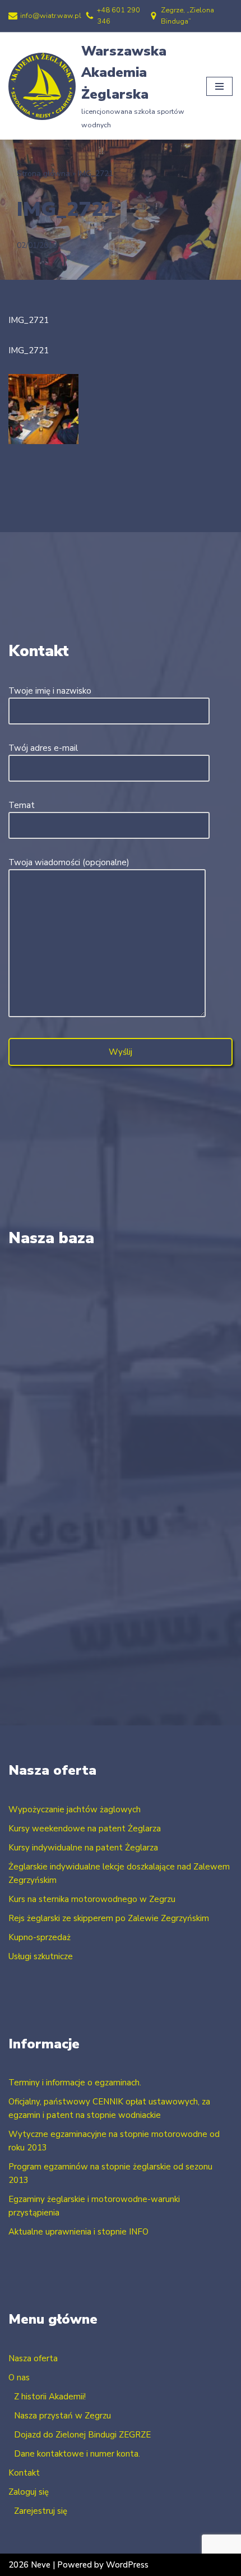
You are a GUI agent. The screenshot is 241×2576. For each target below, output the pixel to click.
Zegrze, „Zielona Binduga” (187, 16)
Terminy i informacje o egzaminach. (75, 2083)
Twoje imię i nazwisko (50, 691)
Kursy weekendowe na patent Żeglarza (85, 1829)
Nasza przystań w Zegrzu (62, 2416)
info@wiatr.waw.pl (51, 16)
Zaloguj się (29, 2492)
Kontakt (24, 2473)
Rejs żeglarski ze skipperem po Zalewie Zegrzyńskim (109, 1918)
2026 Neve (29, 2565)
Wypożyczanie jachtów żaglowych (75, 1809)
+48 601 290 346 (119, 16)
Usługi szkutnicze (41, 1956)
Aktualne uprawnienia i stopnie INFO (78, 2232)
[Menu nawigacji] (219, 86)
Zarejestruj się (41, 2511)
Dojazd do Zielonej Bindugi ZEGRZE (82, 2435)
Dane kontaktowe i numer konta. (77, 2454)
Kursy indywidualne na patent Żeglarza (83, 1848)
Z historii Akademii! (50, 2397)
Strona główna (43, 174)
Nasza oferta (33, 2358)
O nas (19, 2378)
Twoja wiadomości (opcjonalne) (69, 862)
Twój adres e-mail (43, 748)
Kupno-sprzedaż (40, 1937)
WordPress (127, 2565)
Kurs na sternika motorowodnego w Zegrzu (92, 1899)
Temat (22, 805)
